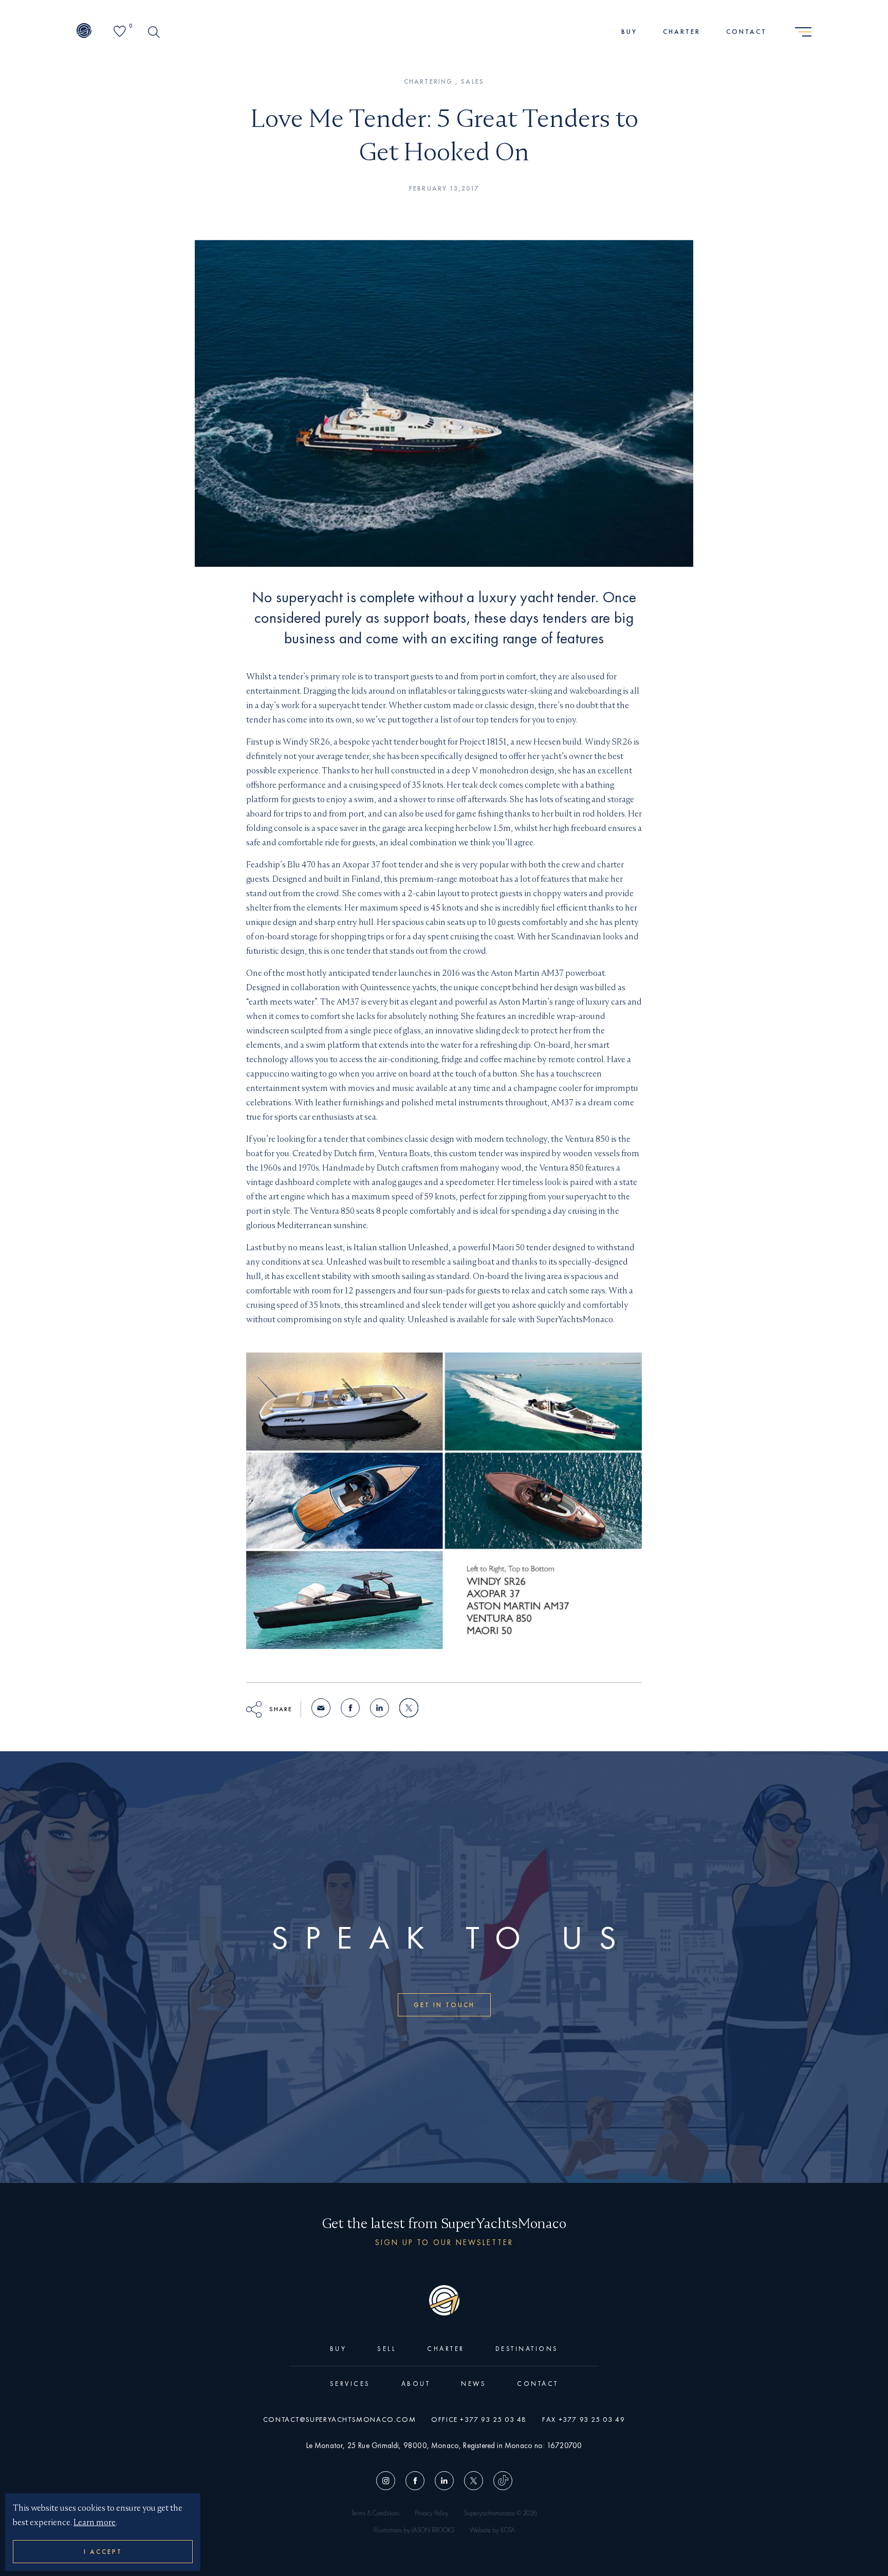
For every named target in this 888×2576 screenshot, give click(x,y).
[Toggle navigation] (803, 32)
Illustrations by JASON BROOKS (414, 2530)
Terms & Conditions (375, 2513)
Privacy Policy (432, 2513)
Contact (746, 32)
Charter (682, 32)
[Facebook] (415, 2482)
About (416, 2384)
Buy (629, 32)
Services (350, 2384)
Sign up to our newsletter (444, 2242)
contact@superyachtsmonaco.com (339, 2419)
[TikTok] (500, 2482)
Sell (387, 2349)
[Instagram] (388, 2482)
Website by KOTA (492, 2530)
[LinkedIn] (444, 2482)
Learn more (95, 2522)
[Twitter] (474, 2482)
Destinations (527, 2349)
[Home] (84, 32)
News (474, 2384)
